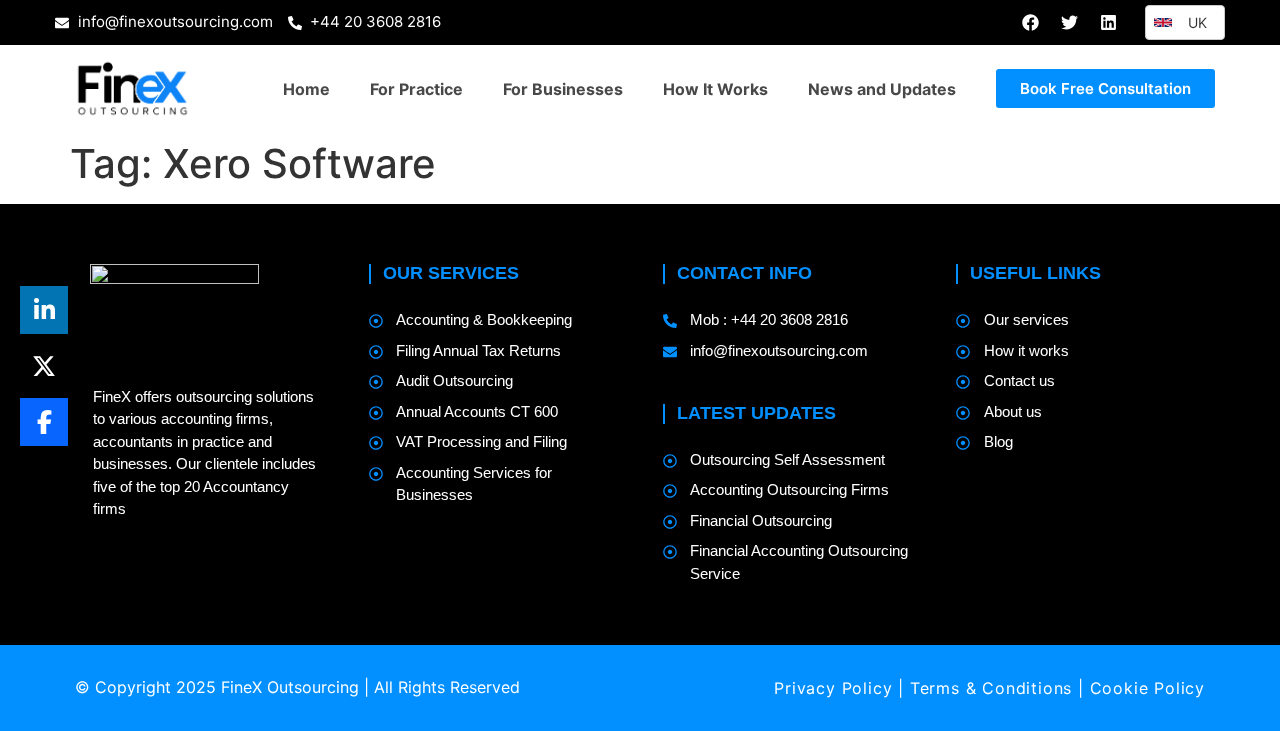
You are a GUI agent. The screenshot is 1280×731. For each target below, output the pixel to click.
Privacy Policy (833, 688)
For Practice (416, 89)
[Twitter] (1069, 22)
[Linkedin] (1108, 22)
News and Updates (882, 89)
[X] (44, 366)
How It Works (715, 89)
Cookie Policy (1147, 688)
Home (306, 89)
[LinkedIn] (44, 310)
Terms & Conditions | (1000, 688)
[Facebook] (1030, 22)
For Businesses (563, 89)
